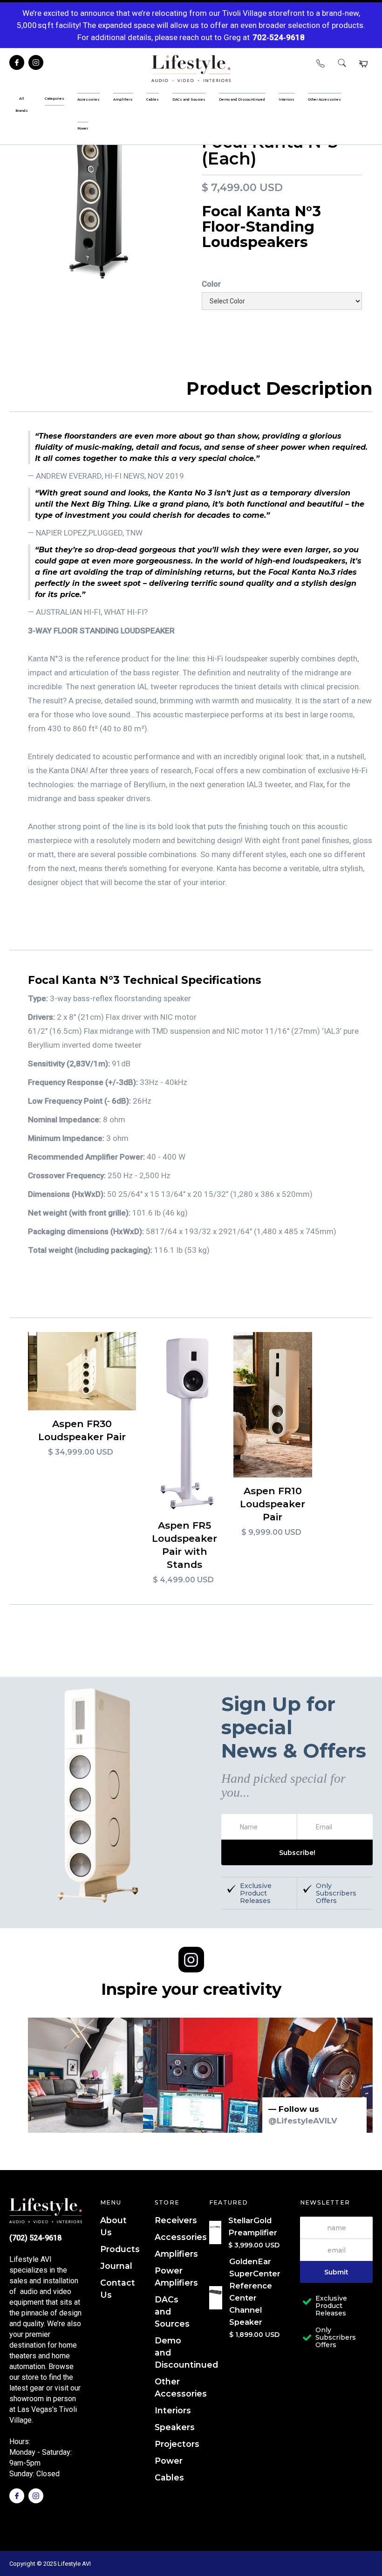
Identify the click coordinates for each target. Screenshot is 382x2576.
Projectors (177, 2444)
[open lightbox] (100, 204)
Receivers (176, 2220)
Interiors (173, 2410)
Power (169, 2461)
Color (211, 284)
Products (120, 2249)
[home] (191, 69)
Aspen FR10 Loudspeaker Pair (273, 1504)
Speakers (175, 2427)
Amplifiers (176, 2254)
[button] (363, 64)
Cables (169, 2477)
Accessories (181, 2237)
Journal (116, 2266)
